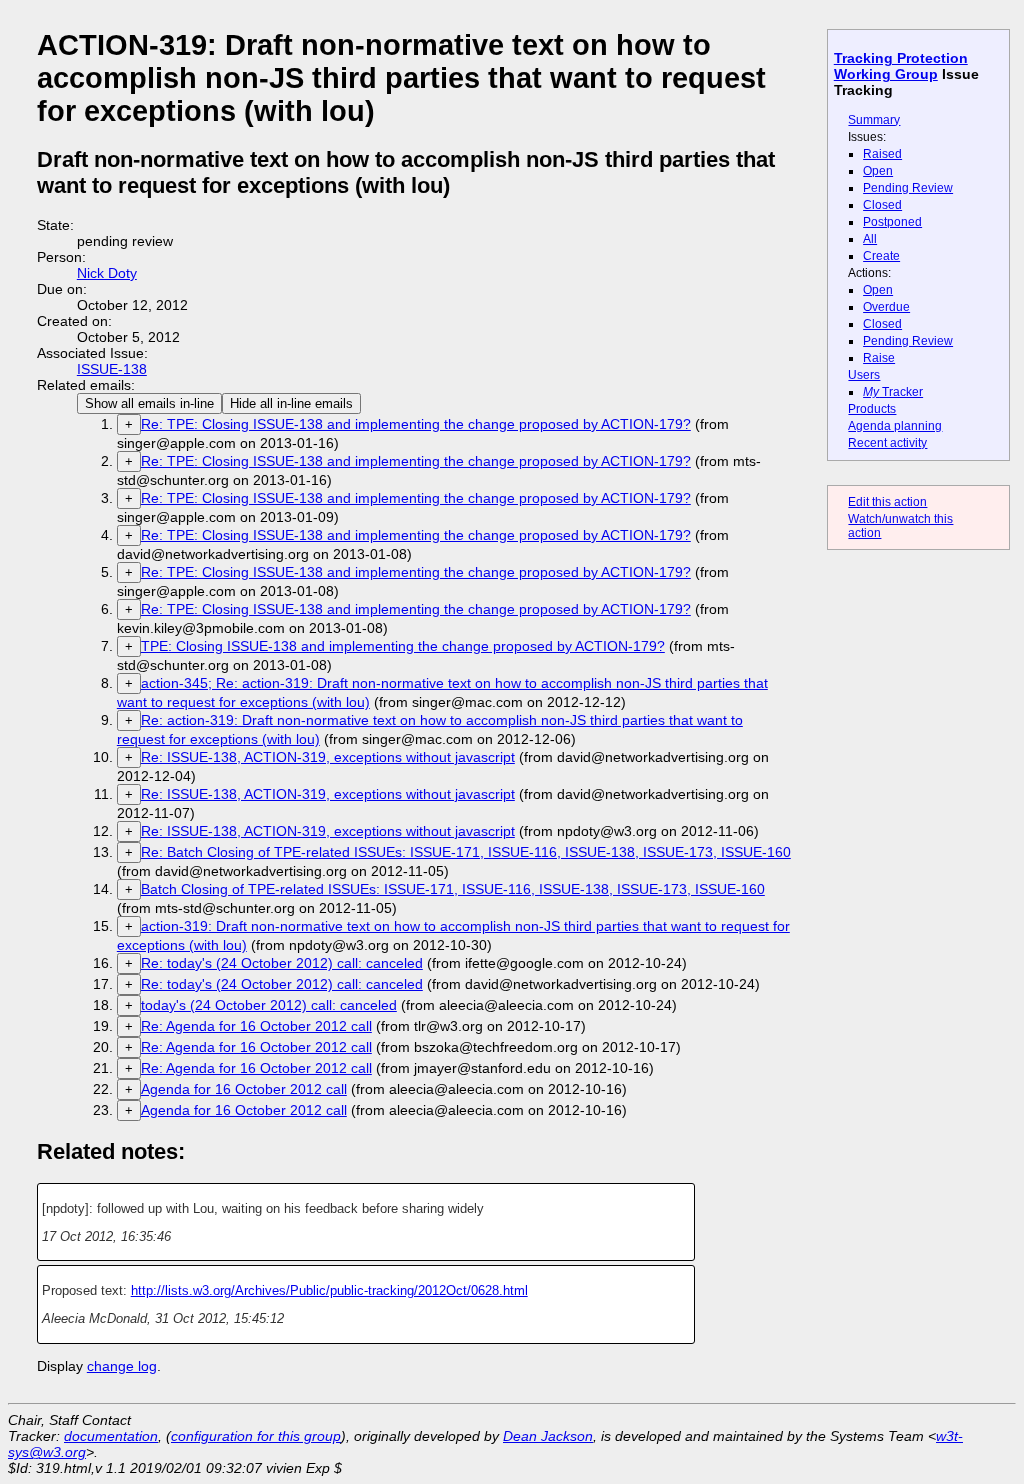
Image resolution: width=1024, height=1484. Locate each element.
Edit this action (887, 502)
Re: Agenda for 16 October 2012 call (256, 1026)
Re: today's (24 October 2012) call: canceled (282, 963)
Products (872, 409)
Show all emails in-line (149, 403)
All (870, 239)
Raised (882, 154)
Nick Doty (107, 273)
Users (864, 375)
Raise (879, 358)
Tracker (893, 392)
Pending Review (908, 188)
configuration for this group (256, 1436)
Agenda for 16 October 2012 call (244, 1089)
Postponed (892, 222)
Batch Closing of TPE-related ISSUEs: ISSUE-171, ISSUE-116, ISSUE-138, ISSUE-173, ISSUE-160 (453, 889)
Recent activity (887, 443)
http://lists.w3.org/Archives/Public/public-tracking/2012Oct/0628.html (329, 1290)
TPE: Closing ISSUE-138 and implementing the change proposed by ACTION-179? (403, 646)
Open (878, 171)
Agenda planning (895, 426)
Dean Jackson (548, 1436)
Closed (882, 205)
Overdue (886, 307)
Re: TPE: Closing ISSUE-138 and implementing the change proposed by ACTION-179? (416, 424)
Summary (874, 120)
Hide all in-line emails (291, 403)
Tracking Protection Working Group (901, 66)
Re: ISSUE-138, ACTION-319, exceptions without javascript (328, 757)
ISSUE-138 (112, 369)
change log (122, 1366)
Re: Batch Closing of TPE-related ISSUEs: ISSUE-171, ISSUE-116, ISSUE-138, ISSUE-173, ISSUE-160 (466, 852)
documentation (111, 1436)
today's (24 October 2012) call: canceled (269, 1005)
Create (881, 256)
